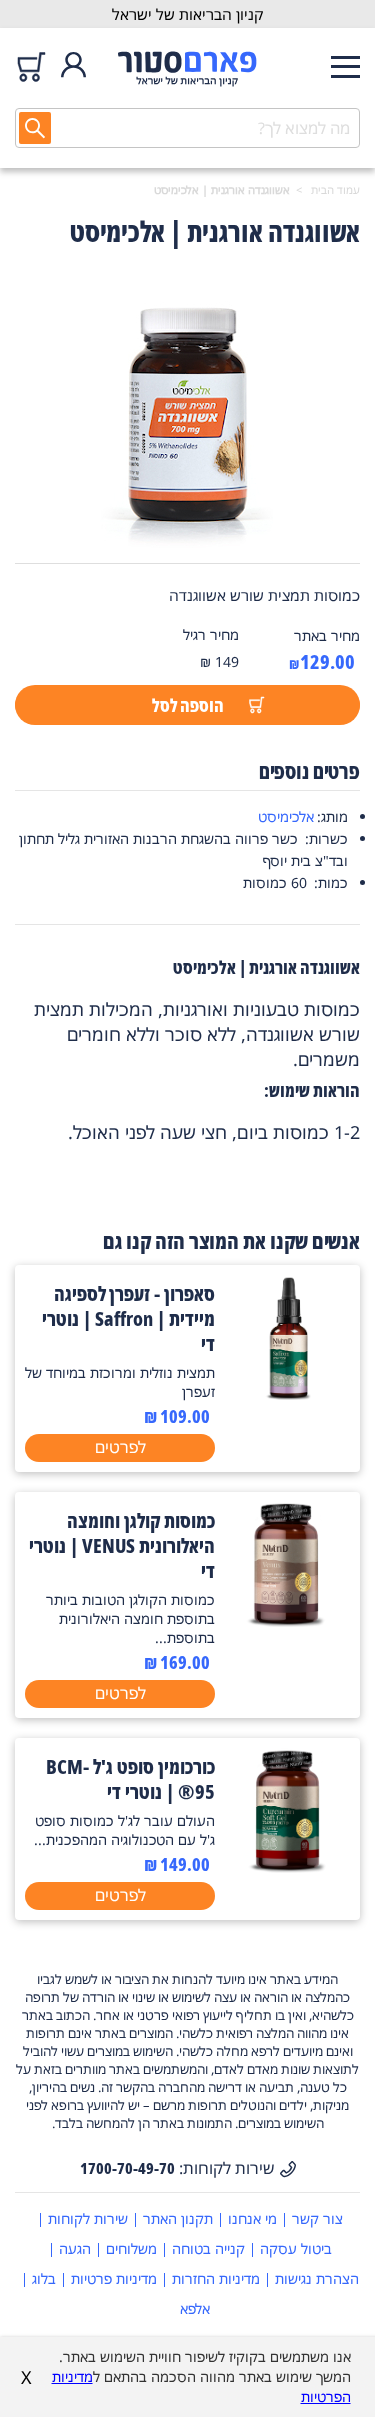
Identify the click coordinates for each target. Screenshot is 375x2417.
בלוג (44, 2278)
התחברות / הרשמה (73, 66)
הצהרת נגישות (317, 2278)
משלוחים (131, 2248)
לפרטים (120, 1447)
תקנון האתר (178, 2218)
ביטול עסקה (296, 2248)
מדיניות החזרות (216, 2278)
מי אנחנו (252, 2218)
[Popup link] (187, 411)
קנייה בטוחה (208, 2248)
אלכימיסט (286, 816)
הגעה (75, 2248)
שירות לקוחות (88, 2218)
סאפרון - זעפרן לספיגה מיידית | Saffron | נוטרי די (128, 1318)
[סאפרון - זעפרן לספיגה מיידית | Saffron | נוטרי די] (287, 1394)
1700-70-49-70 (127, 2168)
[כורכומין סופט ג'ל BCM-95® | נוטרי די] (287, 1867)
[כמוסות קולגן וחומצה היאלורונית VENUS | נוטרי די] (287, 1621)
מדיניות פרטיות (114, 2278)
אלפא (195, 2308)
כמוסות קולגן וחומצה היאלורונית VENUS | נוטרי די (122, 1545)
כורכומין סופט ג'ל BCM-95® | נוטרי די (130, 1779)
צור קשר (317, 2218)
